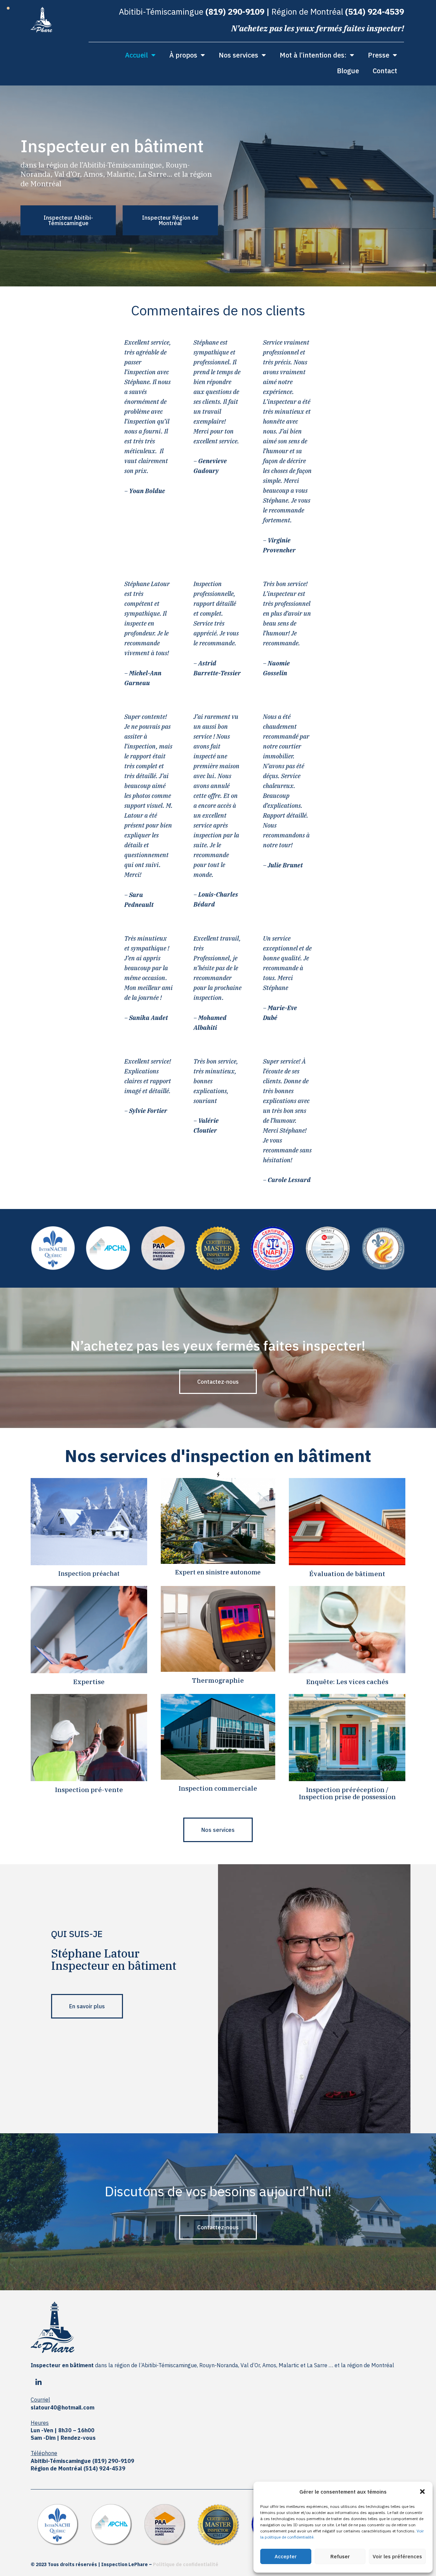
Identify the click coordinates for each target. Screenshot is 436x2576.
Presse (379, 55)
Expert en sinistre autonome (218, 1572)
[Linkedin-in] (38, 2383)
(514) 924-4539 (375, 12)
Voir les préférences (397, 2556)
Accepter (286, 2556)
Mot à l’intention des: (313, 55)
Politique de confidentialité (186, 2564)
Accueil (136, 55)
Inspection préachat (89, 1574)
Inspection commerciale (218, 1788)
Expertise (89, 1682)
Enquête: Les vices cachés (347, 1682)
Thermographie (218, 1680)
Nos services (238, 55)
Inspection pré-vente (89, 1790)
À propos (183, 55)
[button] (422, 2492)
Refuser (340, 2556)
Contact (385, 71)
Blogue (348, 71)
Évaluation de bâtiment (347, 1574)
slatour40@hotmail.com (63, 2407)
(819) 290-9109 (235, 12)
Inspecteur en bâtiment (114, 1966)
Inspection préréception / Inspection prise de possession (347, 1793)
